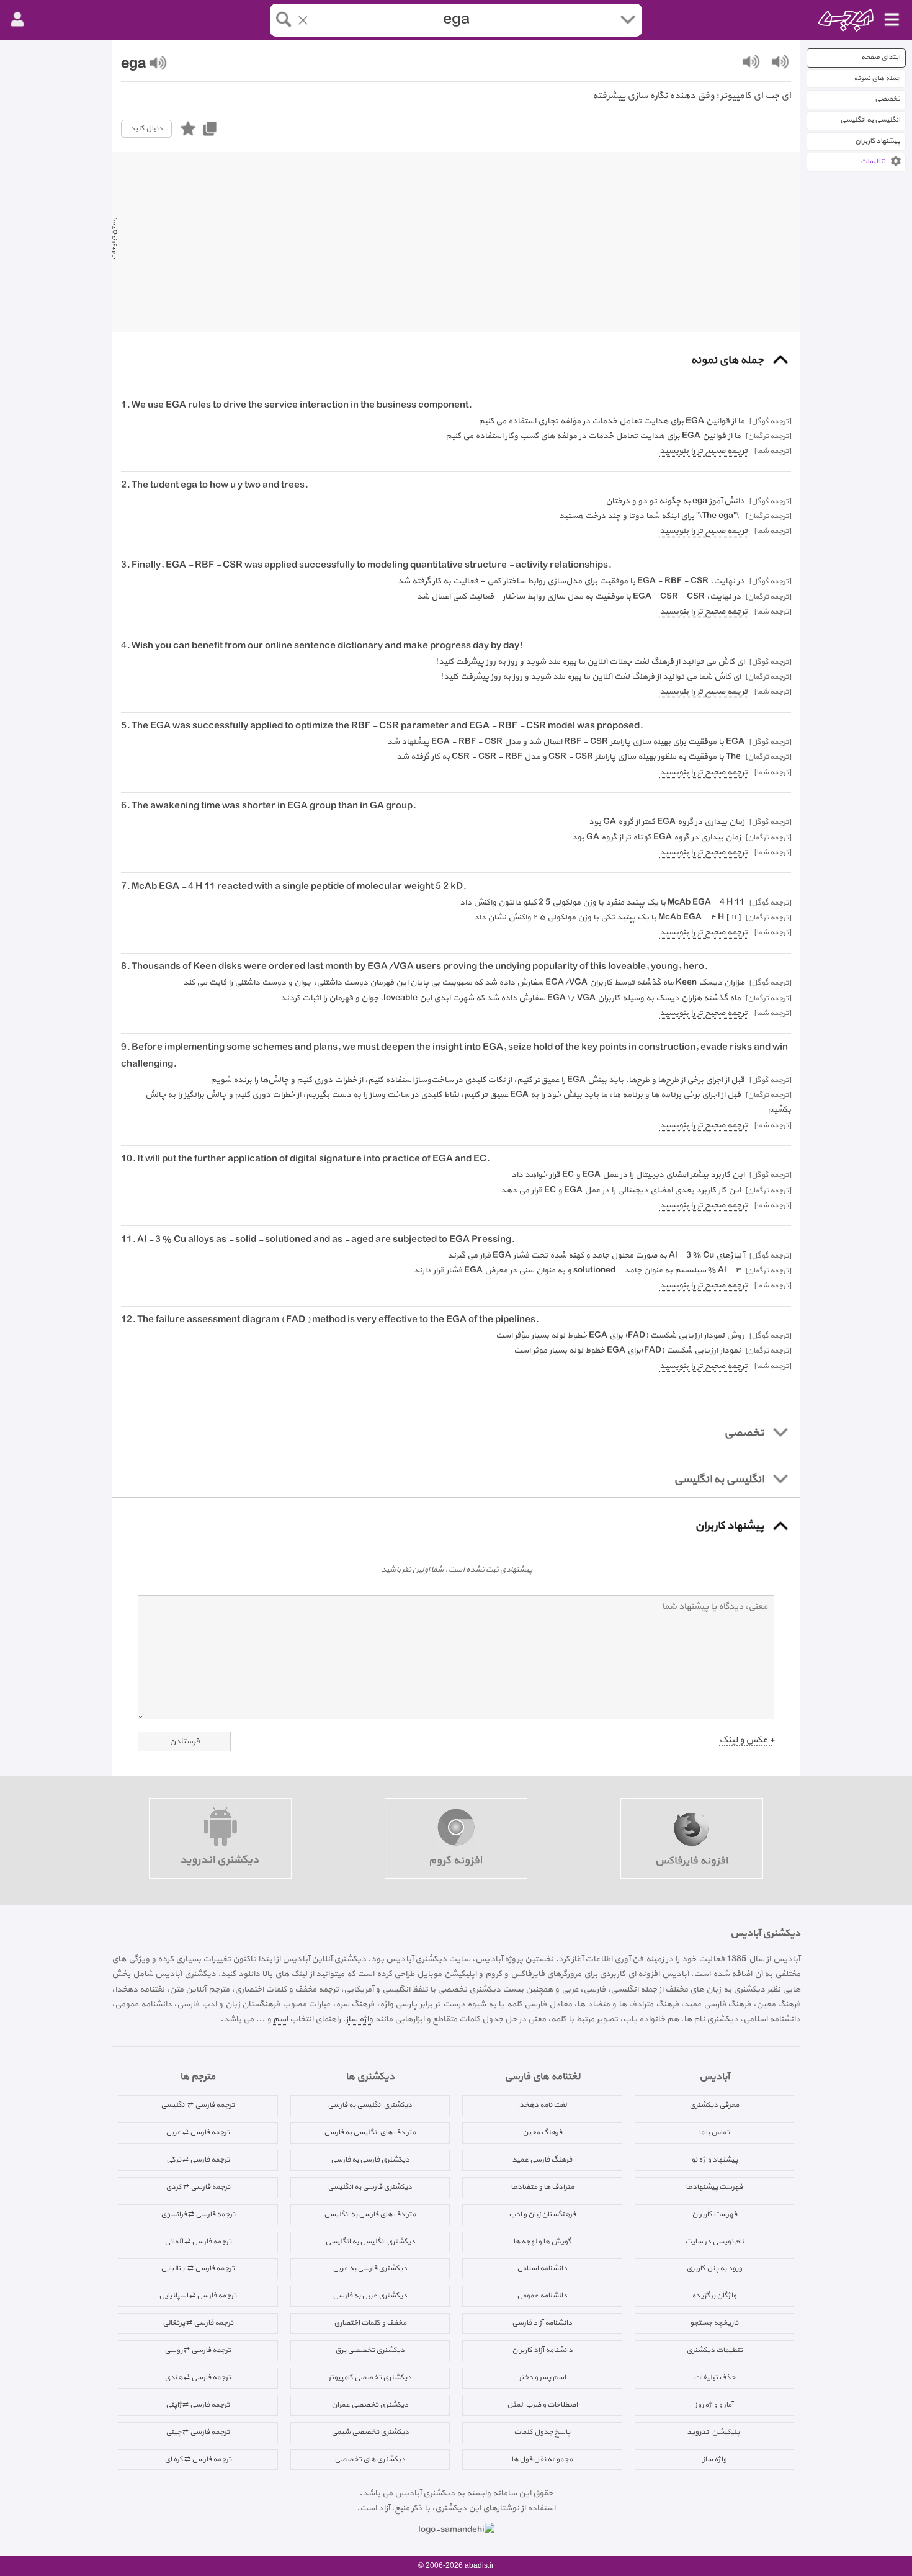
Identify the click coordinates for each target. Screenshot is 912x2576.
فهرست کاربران (714, 2214)
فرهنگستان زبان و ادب (542, 2214)
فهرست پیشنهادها (714, 2187)
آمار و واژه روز (714, 2405)
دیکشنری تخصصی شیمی (370, 2432)
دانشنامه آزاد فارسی (542, 2323)
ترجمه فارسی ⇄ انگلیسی (198, 2105)
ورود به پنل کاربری (714, 2268)
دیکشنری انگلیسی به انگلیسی (370, 2242)
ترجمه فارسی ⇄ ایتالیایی (198, 2268)
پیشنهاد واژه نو (714, 2160)
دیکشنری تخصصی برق (370, 2350)
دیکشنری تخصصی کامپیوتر (370, 2377)
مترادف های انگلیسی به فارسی (370, 2132)
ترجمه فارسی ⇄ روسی (198, 2350)
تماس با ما (714, 2132)
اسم (280, 2019)
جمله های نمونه (877, 78)
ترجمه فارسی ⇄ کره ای (198, 2459)
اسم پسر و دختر (542, 2377)
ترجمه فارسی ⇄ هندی (198, 2377)
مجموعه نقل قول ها (542, 2459)
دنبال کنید (146, 128)
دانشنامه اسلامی (542, 2268)
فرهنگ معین (542, 2132)
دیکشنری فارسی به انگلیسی (370, 2187)
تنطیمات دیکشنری (714, 2350)
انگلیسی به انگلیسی (870, 120)
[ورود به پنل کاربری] (17, 20)
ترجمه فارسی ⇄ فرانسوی (198, 2214)
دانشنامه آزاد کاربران (542, 2350)
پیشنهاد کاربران (878, 141)
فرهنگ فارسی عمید (542, 2160)
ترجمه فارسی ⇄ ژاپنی (198, 2405)
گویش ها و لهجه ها (542, 2242)
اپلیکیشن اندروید (714, 2432)
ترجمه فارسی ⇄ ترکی (198, 2160)
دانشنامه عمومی (542, 2296)
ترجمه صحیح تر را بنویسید (704, 451)
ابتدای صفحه (881, 57)
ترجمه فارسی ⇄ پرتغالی (198, 2323)
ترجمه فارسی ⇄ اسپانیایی (198, 2296)
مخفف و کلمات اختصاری (370, 2323)
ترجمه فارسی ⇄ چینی (198, 2432)
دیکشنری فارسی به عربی (370, 2268)
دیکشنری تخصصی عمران (370, 2405)
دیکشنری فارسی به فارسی (370, 2160)
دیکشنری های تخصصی (370, 2459)
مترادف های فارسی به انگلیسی (370, 2214)
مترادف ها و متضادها (542, 2187)
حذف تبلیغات (714, 2377)
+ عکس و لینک (747, 1740)
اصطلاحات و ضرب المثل (542, 2405)
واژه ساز (359, 2019)
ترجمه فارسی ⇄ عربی (198, 2132)
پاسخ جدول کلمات (542, 2432)
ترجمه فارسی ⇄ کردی (198, 2187)
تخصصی (887, 99)
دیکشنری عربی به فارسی (370, 2296)
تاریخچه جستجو (714, 2323)
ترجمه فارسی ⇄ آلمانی (198, 2242)
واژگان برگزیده (714, 2296)
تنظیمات (873, 162)
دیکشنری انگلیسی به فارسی (370, 2105)
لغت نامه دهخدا (542, 2105)
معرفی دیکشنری (714, 2105)
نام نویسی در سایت (714, 2242)
